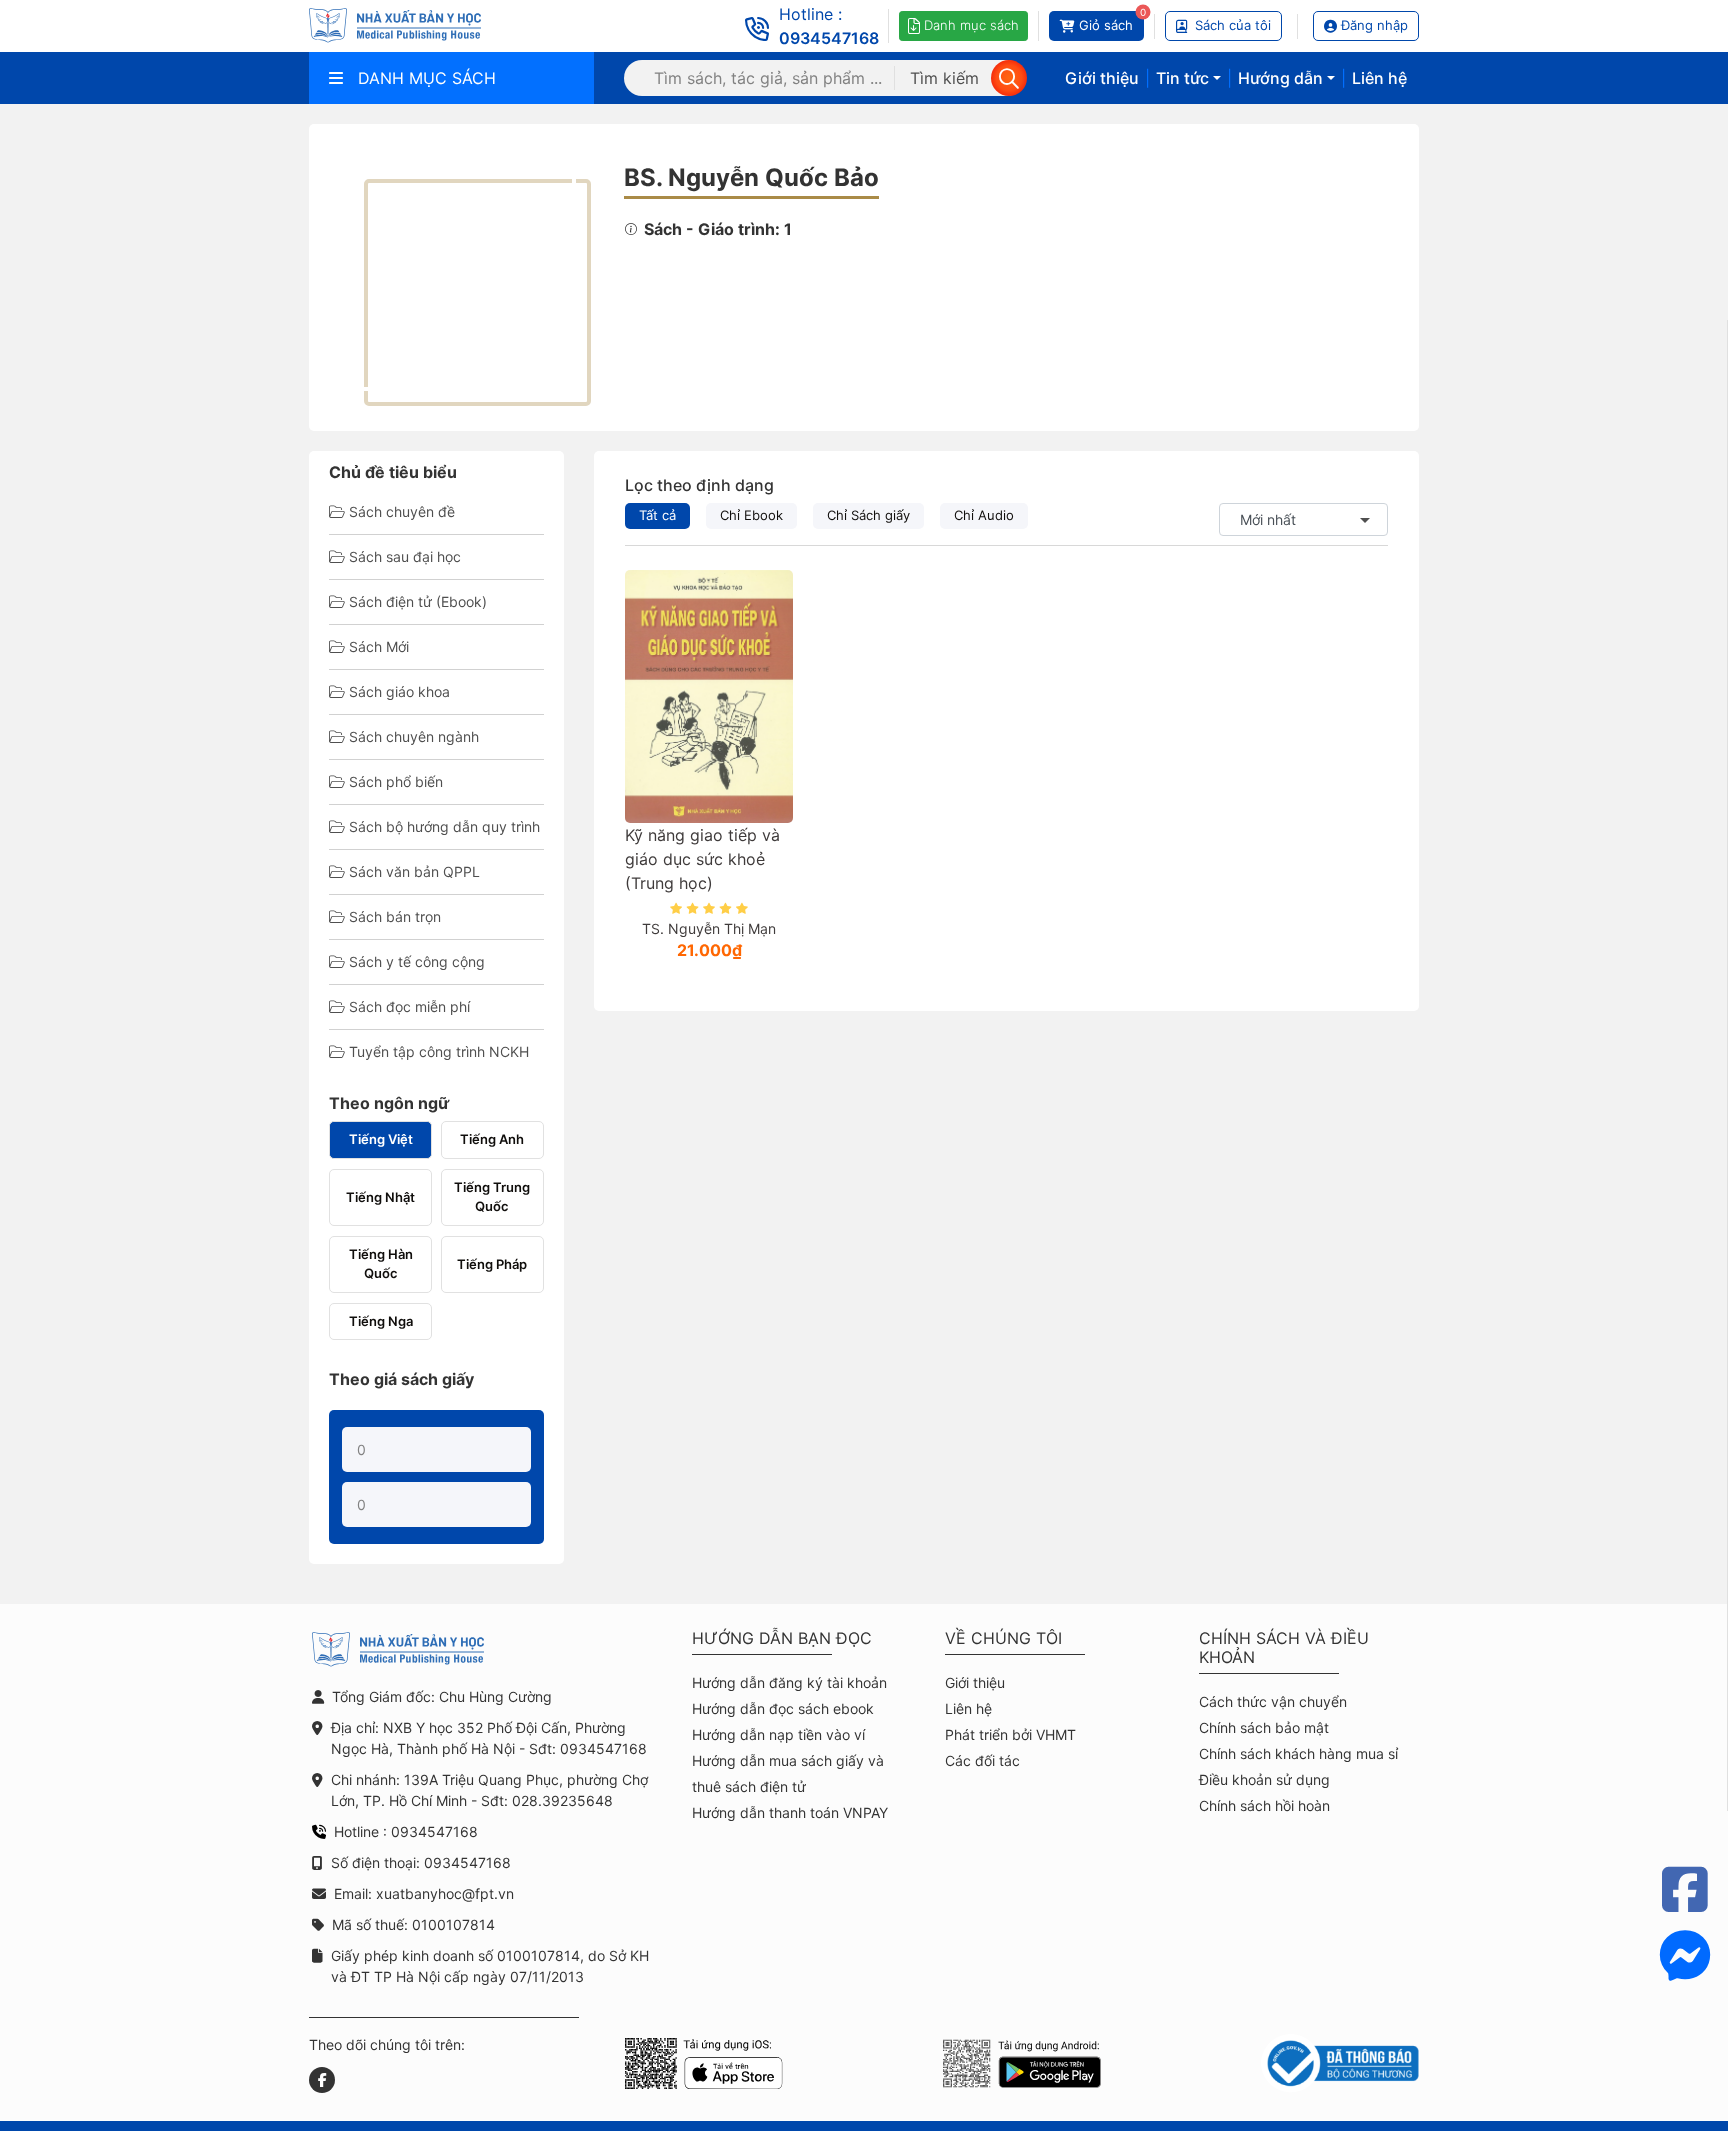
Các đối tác (982, 1760)
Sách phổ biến (396, 781)
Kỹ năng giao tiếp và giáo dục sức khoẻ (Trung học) (702, 859)
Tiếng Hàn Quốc (381, 1264)
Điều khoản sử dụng (1264, 1779)
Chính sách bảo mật (1264, 1727)
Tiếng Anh (492, 1139)
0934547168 (829, 38)
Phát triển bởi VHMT (1010, 1734)
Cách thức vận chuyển (1273, 1701)
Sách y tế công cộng (417, 961)
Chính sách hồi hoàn (1264, 1805)
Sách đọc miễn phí (409, 1006)
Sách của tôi (1233, 25)
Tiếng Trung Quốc (492, 1197)
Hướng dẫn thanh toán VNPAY (790, 1812)
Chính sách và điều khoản (1284, 1648)
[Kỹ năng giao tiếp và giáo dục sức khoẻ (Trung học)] (709, 696)
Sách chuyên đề (402, 511)
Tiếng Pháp (492, 1264)
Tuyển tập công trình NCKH (439, 1051)
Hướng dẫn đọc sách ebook (783, 1708)
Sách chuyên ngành (414, 736)
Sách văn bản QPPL (414, 871)
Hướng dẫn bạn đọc (782, 1638)
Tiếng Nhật (380, 1197)
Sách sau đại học (405, 556)
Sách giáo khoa (399, 691)
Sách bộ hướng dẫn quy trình (444, 826)
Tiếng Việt (381, 1139)
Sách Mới (379, 646)
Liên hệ (1379, 78)
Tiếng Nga (381, 1321)
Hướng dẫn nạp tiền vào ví (778, 1734)
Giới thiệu (1102, 78)
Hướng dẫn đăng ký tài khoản (789, 1682)
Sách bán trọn (395, 916)
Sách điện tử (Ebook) (418, 601)
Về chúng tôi (1003, 1638)
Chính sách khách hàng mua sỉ (1298, 1753)
